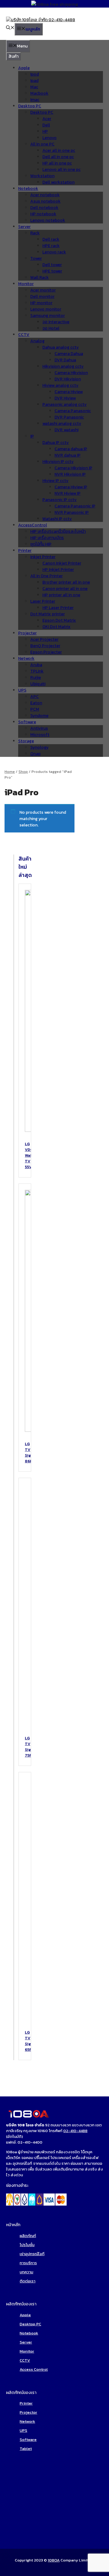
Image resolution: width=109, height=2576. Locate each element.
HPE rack (51, 246)
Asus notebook (45, 201)
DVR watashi (66, 430)
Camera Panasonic (73, 411)
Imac (35, 100)
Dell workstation (58, 182)
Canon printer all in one (65, 589)
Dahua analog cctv (61, 347)
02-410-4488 (75, 2131)
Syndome (39, 716)
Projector (28, 2412)
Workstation (42, 176)
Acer (47, 119)
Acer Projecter (44, 639)
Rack (35, 233)
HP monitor (41, 303)
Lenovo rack (54, 252)
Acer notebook (45, 195)
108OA (54, 2560)
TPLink (37, 671)
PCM (35, 709)
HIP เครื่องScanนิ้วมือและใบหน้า (58, 531)
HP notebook (43, 214)
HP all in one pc (57, 163)
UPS (22, 690)
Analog (37, 341)
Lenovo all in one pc (61, 169)
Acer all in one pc (59, 150)
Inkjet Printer (43, 557)
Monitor (26, 284)
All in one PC (42, 144)
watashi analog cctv (62, 423)
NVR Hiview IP (68, 493)
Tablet (26, 2449)
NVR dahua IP (68, 455)
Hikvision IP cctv (58, 462)
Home (10, 772)
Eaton (36, 703)
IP (32, 436)
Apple (24, 68)
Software (27, 722)
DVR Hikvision (68, 379)
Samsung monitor (48, 316)
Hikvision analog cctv (63, 366)
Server (24, 227)
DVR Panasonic (69, 417)
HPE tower (52, 271)
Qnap (35, 754)
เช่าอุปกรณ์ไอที (32, 2254)
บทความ (26, 2272)
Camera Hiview (69, 392)
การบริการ (28, 2263)
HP (45, 131)
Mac (34, 87)
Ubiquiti (38, 684)
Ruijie (36, 677)
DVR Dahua (65, 360)
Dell (46, 125)
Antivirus (39, 728)
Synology (39, 747)
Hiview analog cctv (60, 385)
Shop (23, 772)
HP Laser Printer (58, 608)
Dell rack (51, 239)
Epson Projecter (46, 652)
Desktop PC (30, 106)
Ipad (34, 81)
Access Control (34, 2369)
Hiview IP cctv (55, 481)
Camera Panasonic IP (75, 506)
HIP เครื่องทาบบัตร (47, 538)
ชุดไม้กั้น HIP (41, 544)
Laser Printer (43, 601)
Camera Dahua (69, 354)
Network (26, 658)
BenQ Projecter (45, 646)
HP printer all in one (61, 595)
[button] (10, 28)
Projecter (27, 633)
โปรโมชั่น (27, 2245)
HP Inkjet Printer (58, 570)
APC (35, 697)
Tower (36, 258)
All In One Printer (46, 576)
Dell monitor (42, 296)
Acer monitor (43, 290)
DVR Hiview (65, 398)
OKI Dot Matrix (56, 627)
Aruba (36, 665)
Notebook (28, 189)
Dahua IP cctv (56, 443)
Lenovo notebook (48, 220)
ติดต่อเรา (28, 2281)
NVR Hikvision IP (70, 474)
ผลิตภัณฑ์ (28, 2236)
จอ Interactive (56, 322)
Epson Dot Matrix (59, 620)
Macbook (39, 93)
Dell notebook (44, 208)
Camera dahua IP (71, 449)
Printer (25, 550)
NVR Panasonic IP (72, 512)
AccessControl (33, 525)
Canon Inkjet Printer (62, 563)
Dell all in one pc (58, 157)
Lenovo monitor (46, 309)
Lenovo (50, 138)
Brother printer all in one (66, 582)
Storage (26, 741)
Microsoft (40, 735)
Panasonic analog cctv (64, 404)
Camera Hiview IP (71, 487)
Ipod (35, 74)
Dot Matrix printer (48, 614)
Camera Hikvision (71, 373)
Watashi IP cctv (57, 519)
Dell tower (52, 265)
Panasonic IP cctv (59, 500)
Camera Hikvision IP (73, 468)
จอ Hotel (51, 328)
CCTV (24, 335)
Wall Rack (40, 277)
